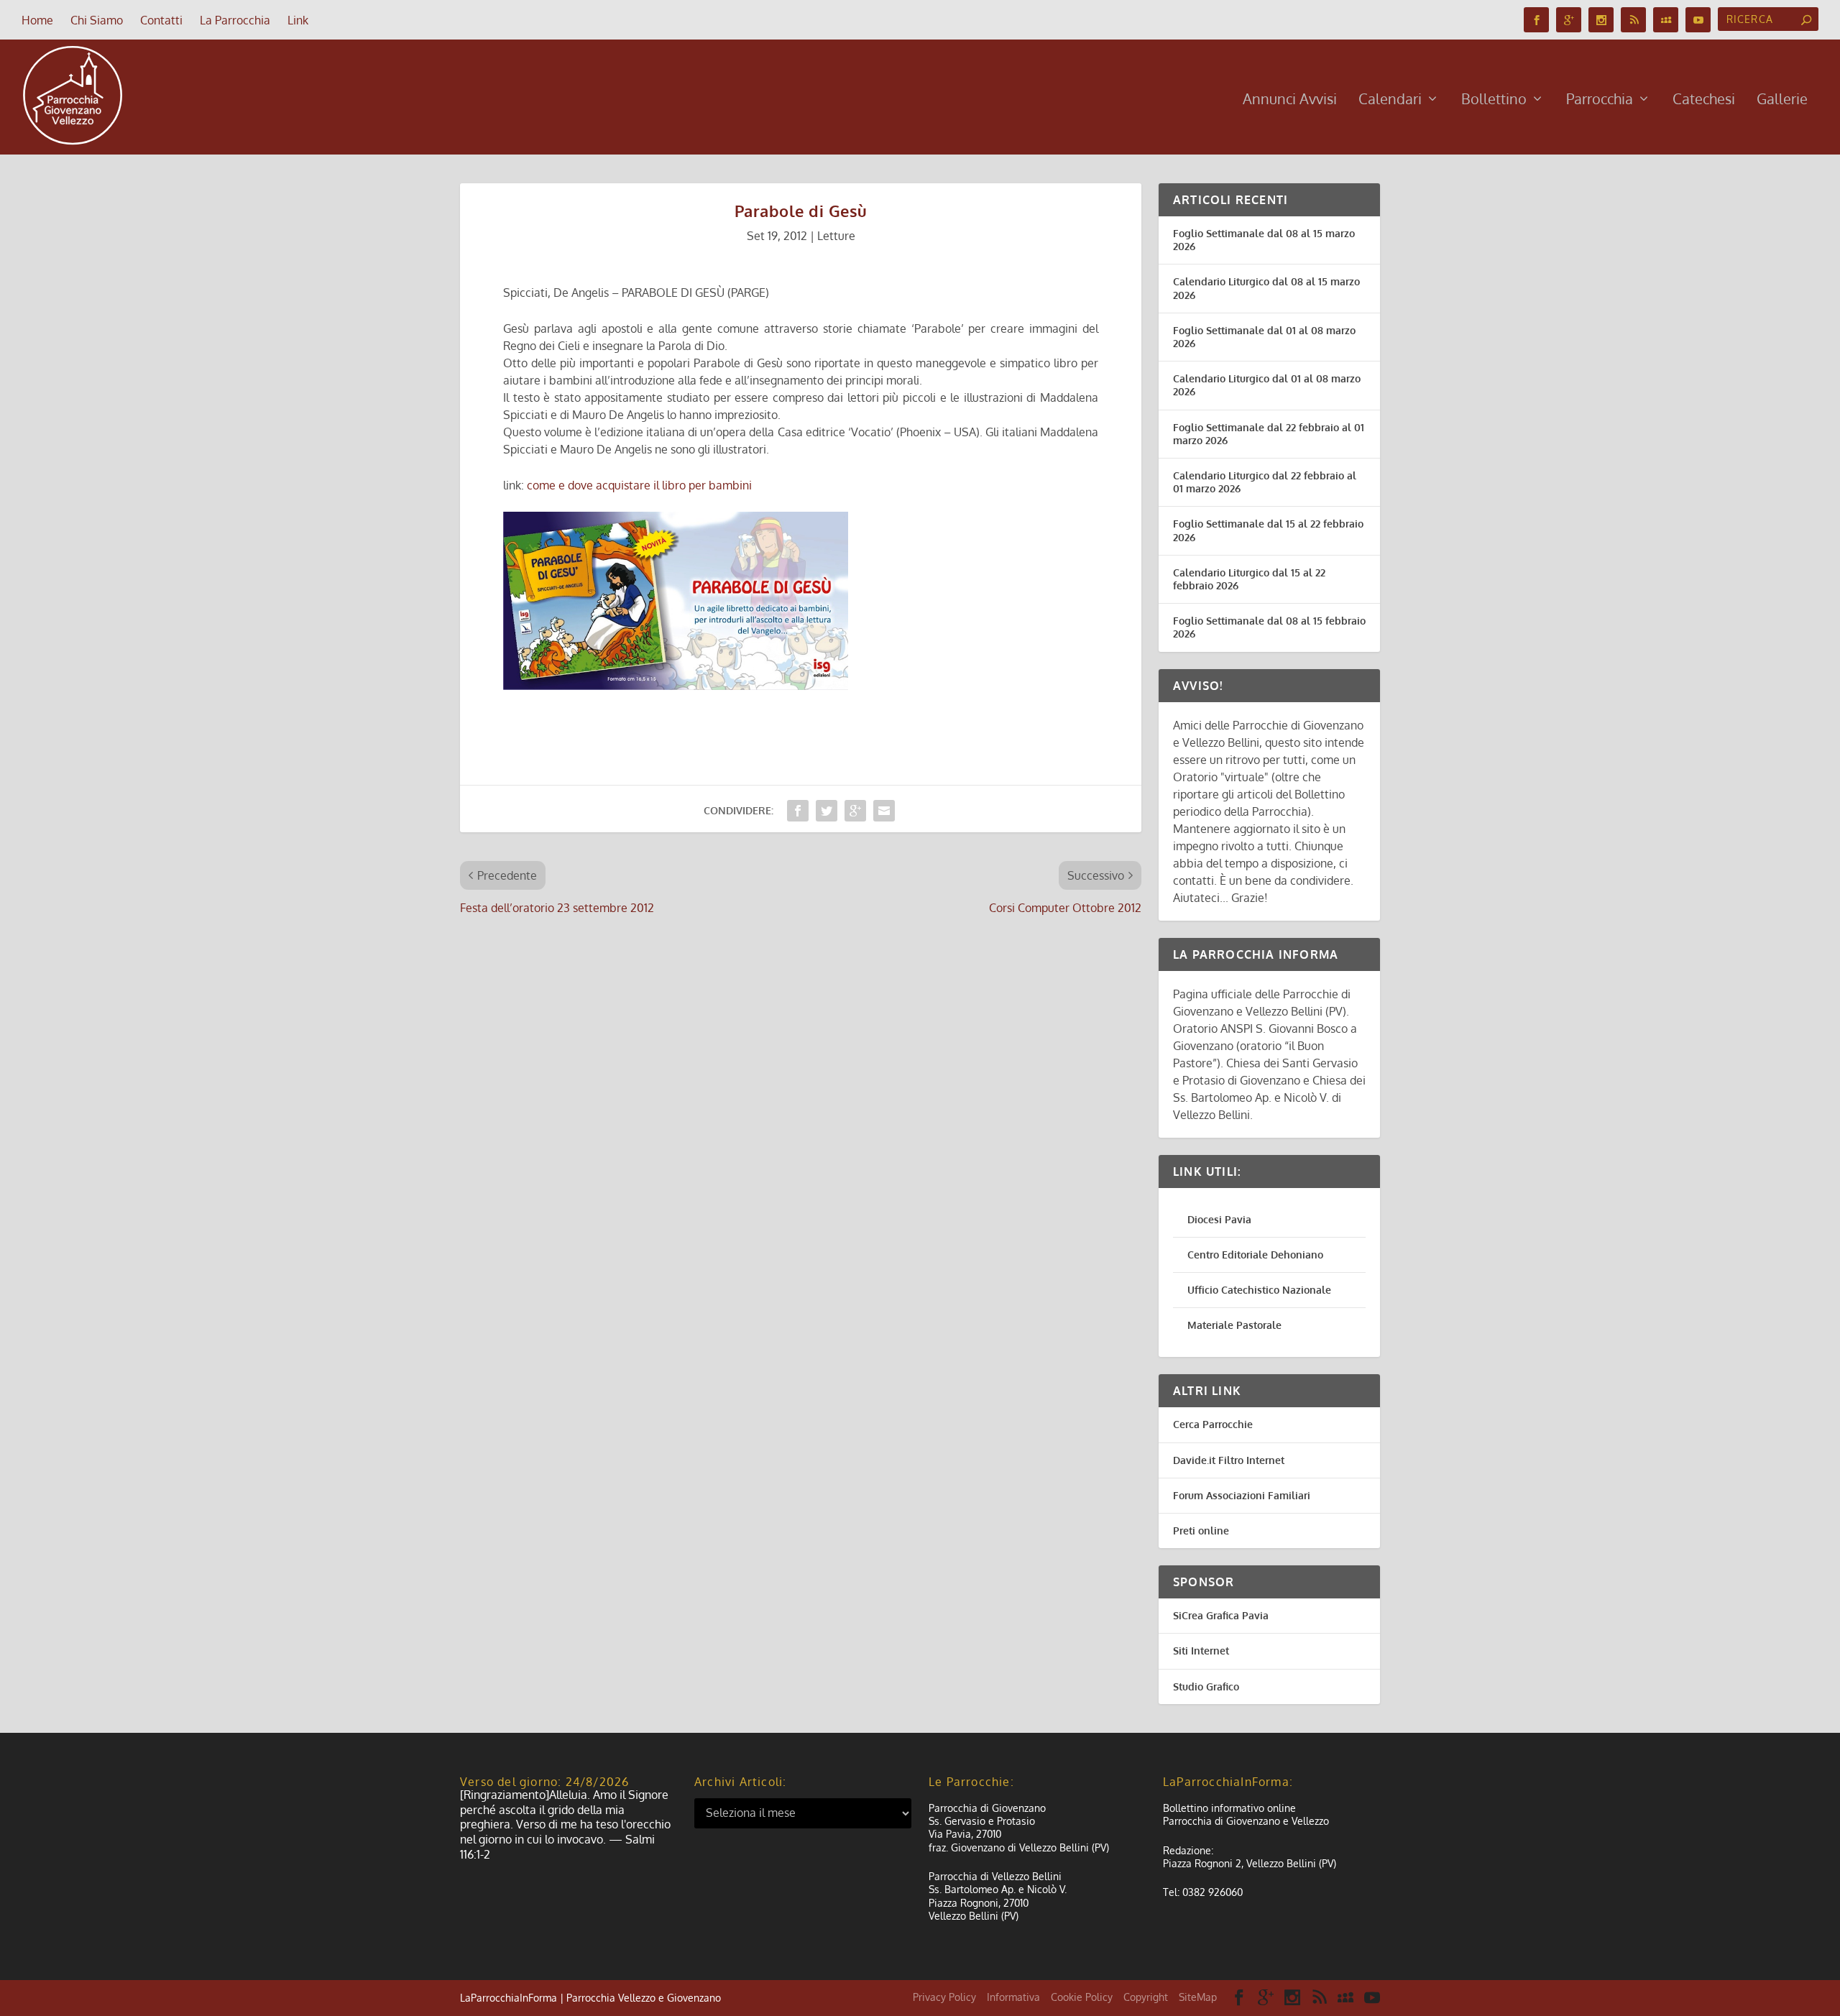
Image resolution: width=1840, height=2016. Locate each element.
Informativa (1013, 1997)
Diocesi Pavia (1219, 1219)
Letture (836, 236)
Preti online (1201, 1531)
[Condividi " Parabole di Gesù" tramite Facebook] (798, 811)
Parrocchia (1600, 100)
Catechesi (1704, 100)
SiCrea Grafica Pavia (1221, 1615)
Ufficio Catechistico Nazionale (1259, 1290)
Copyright (1146, 1997)
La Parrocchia (235, 20)
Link (298, 20)
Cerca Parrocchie (1213, 1424)
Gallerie (1782, 100)
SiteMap (1198, 1997)
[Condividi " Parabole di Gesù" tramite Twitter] (827, 811)
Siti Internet (1201, 1651)
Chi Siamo (97, 20)
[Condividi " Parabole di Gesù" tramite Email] (884, 811)
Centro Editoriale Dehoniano (1255, 1255)
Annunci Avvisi (1290, 100)
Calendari (1390, 100)
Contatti (161, 20)
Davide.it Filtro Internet (1229, 1460)
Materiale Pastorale (1234, 1325)
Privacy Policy (944, 1997)
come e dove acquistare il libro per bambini (639, 485)
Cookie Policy (1082, 1997)
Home (37, 20)
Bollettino (1494, 100)
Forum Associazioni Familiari (1242, 1495)
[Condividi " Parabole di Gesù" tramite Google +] (855, 811)
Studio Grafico (1206, 1686)
